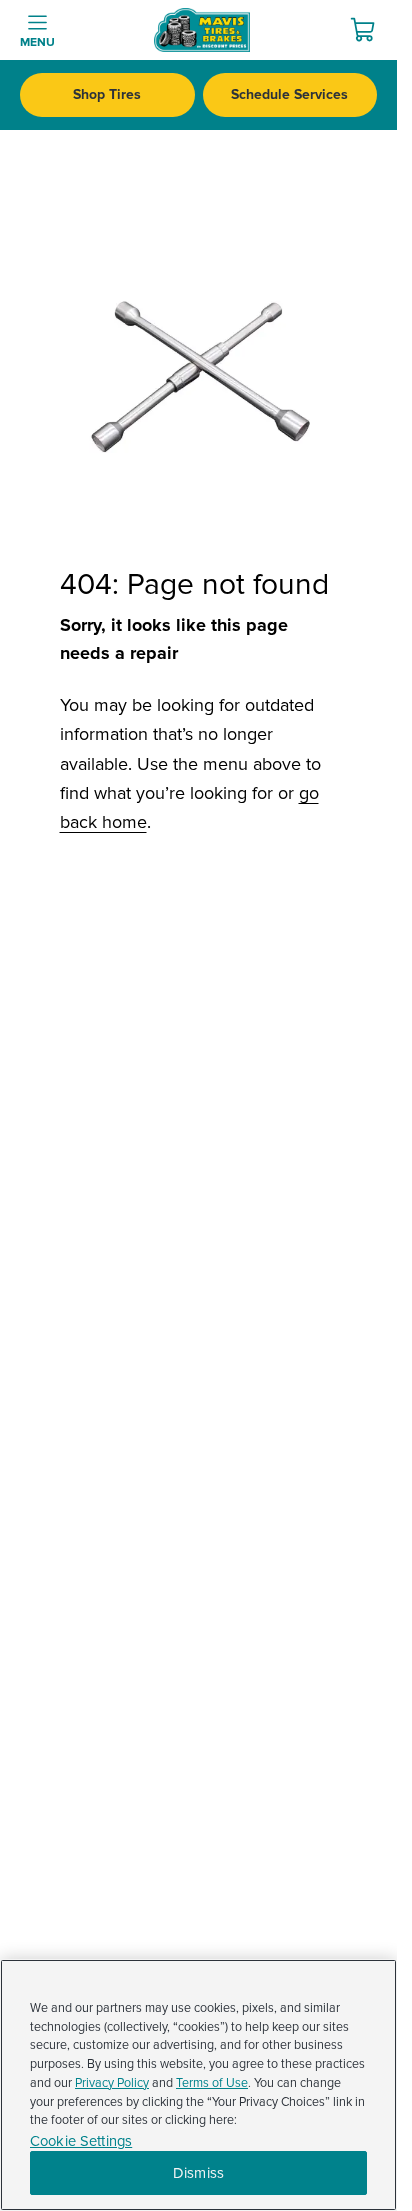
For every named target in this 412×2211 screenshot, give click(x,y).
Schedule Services (289, 94)
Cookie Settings (81, 2141)
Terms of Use (212, 2083)
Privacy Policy (112, 2083)
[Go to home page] (202, 30)
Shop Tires (107, 94)
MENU (37, 42)
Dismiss (198, 2173)
